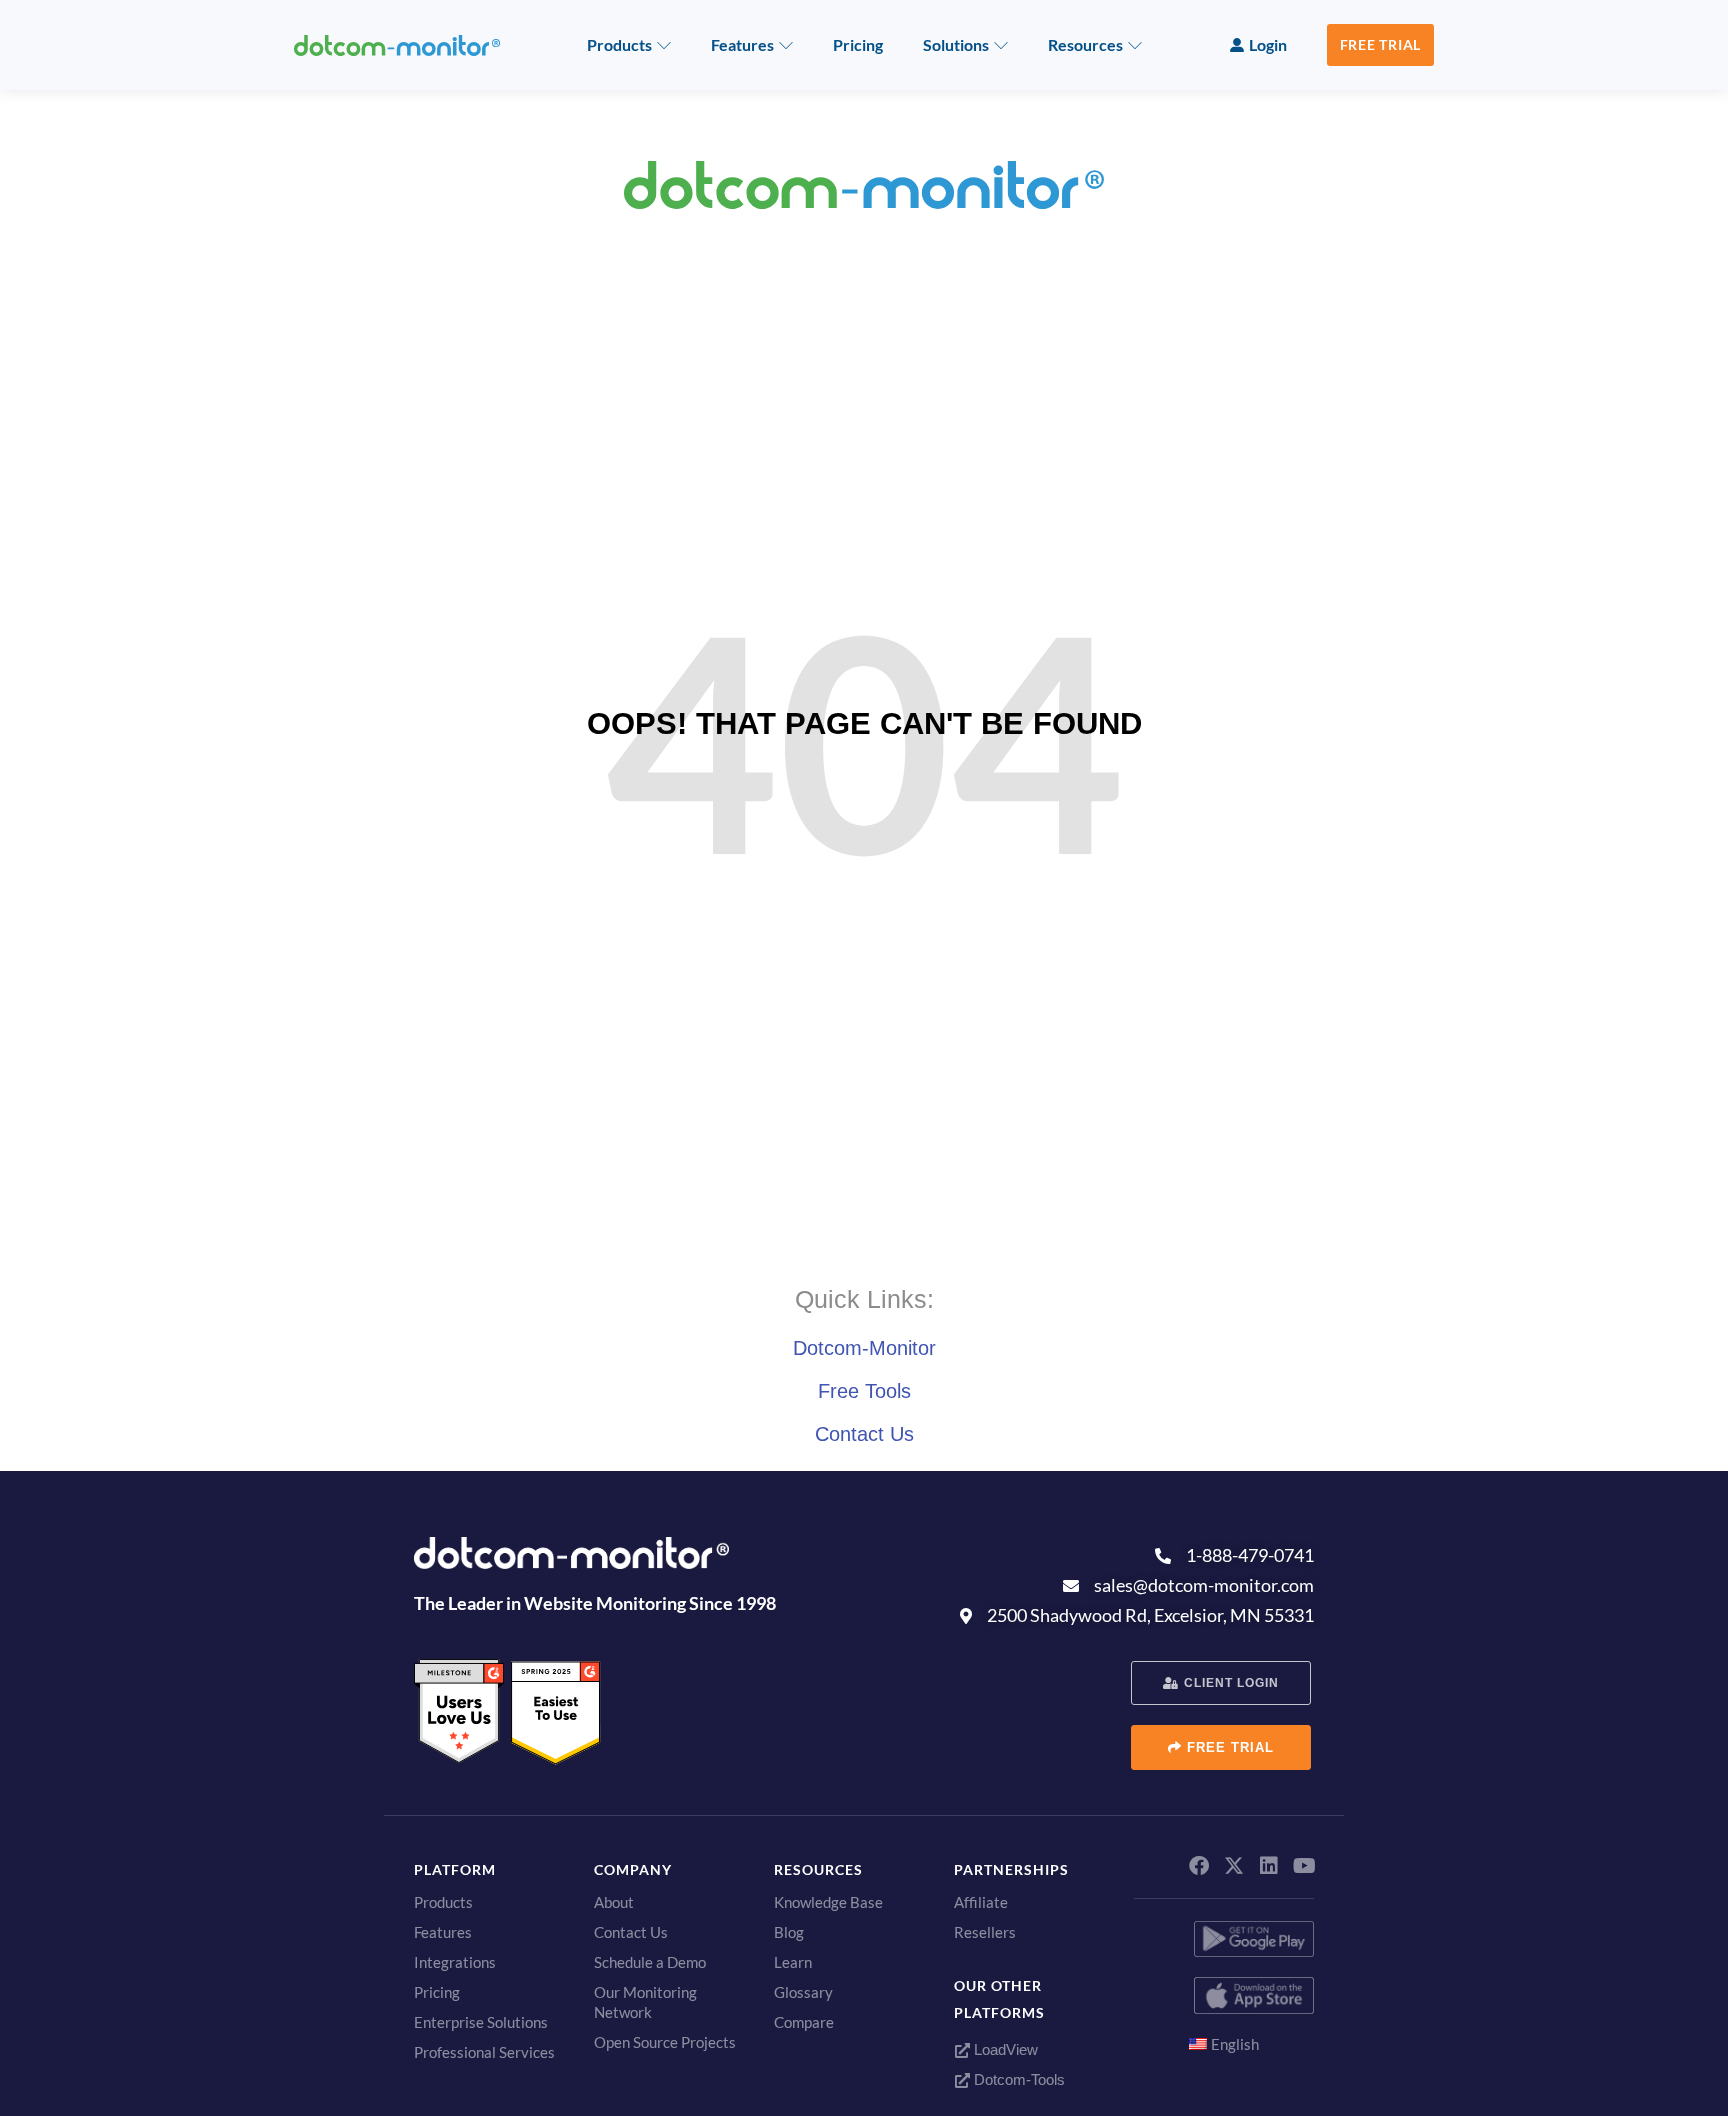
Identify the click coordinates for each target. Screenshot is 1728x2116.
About (614, 1902)
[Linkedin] (1269, 1866)
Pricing (858, 44)
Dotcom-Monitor (864, 1348)
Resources (1085, 44)
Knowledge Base (828, 1902)
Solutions (956, 44)
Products (619, 44)
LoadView (1004, 2049)
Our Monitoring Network (645, 2002)
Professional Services (484, 2052)
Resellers (985, 1932)
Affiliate (981, 1902)
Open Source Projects (665, 2042)
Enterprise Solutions (481, 2022)
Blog (789, 1932)
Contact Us (864, 1434)
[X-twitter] (1234, 1866)
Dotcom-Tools (1017, 2079)
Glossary (803, 1992)
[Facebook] (1199, 1866)
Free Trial (1381, 44)
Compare (804, 2022)
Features (742, 44)
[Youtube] (1304, 1866)
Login (1268, 44)
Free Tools (864, 1391)
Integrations (455, 1962)
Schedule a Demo (650, 1962)
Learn (793, 1962)
